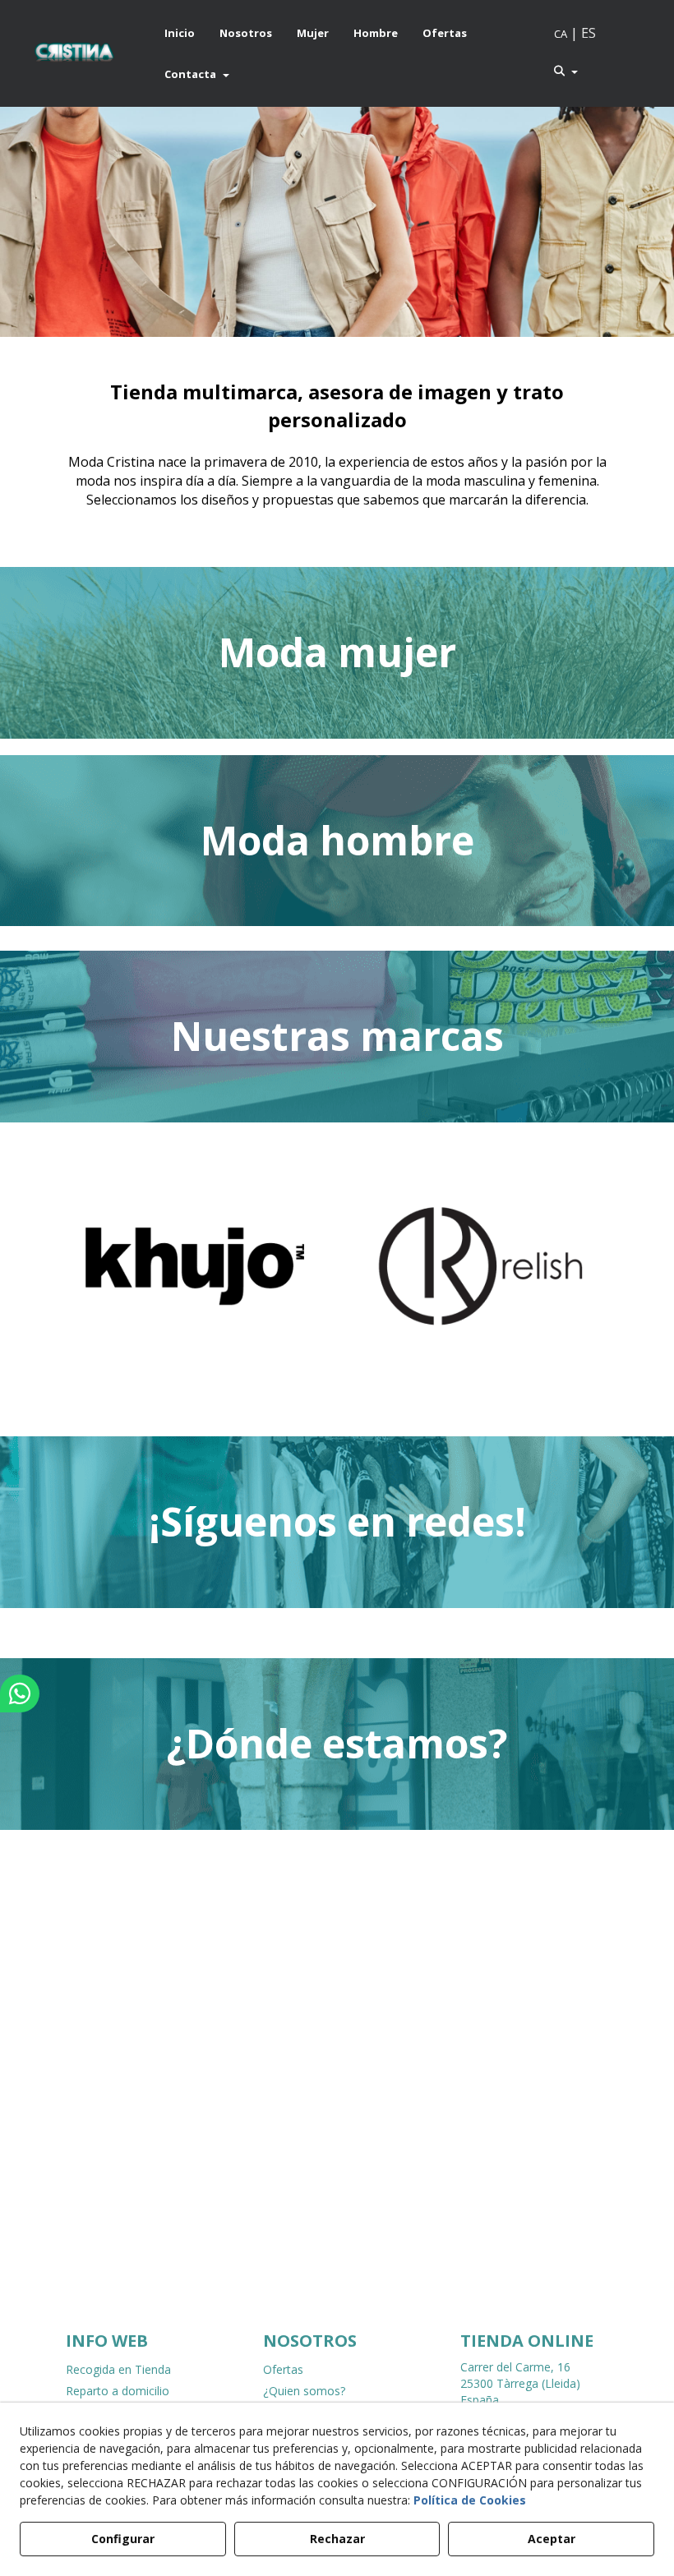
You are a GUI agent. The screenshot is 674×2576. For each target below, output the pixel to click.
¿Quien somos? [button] (304, 2391)
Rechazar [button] (337, 2539)
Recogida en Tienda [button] (118, 2369)
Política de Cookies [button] (470, 2500)
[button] (74, 53)
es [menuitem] (589, 33)
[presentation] (59, 1280)
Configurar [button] (123, 2539)
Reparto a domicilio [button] (118, 2391)
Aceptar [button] (552, 2539)
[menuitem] (180, 33)
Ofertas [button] (283, 2369)
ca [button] (561, 34)
